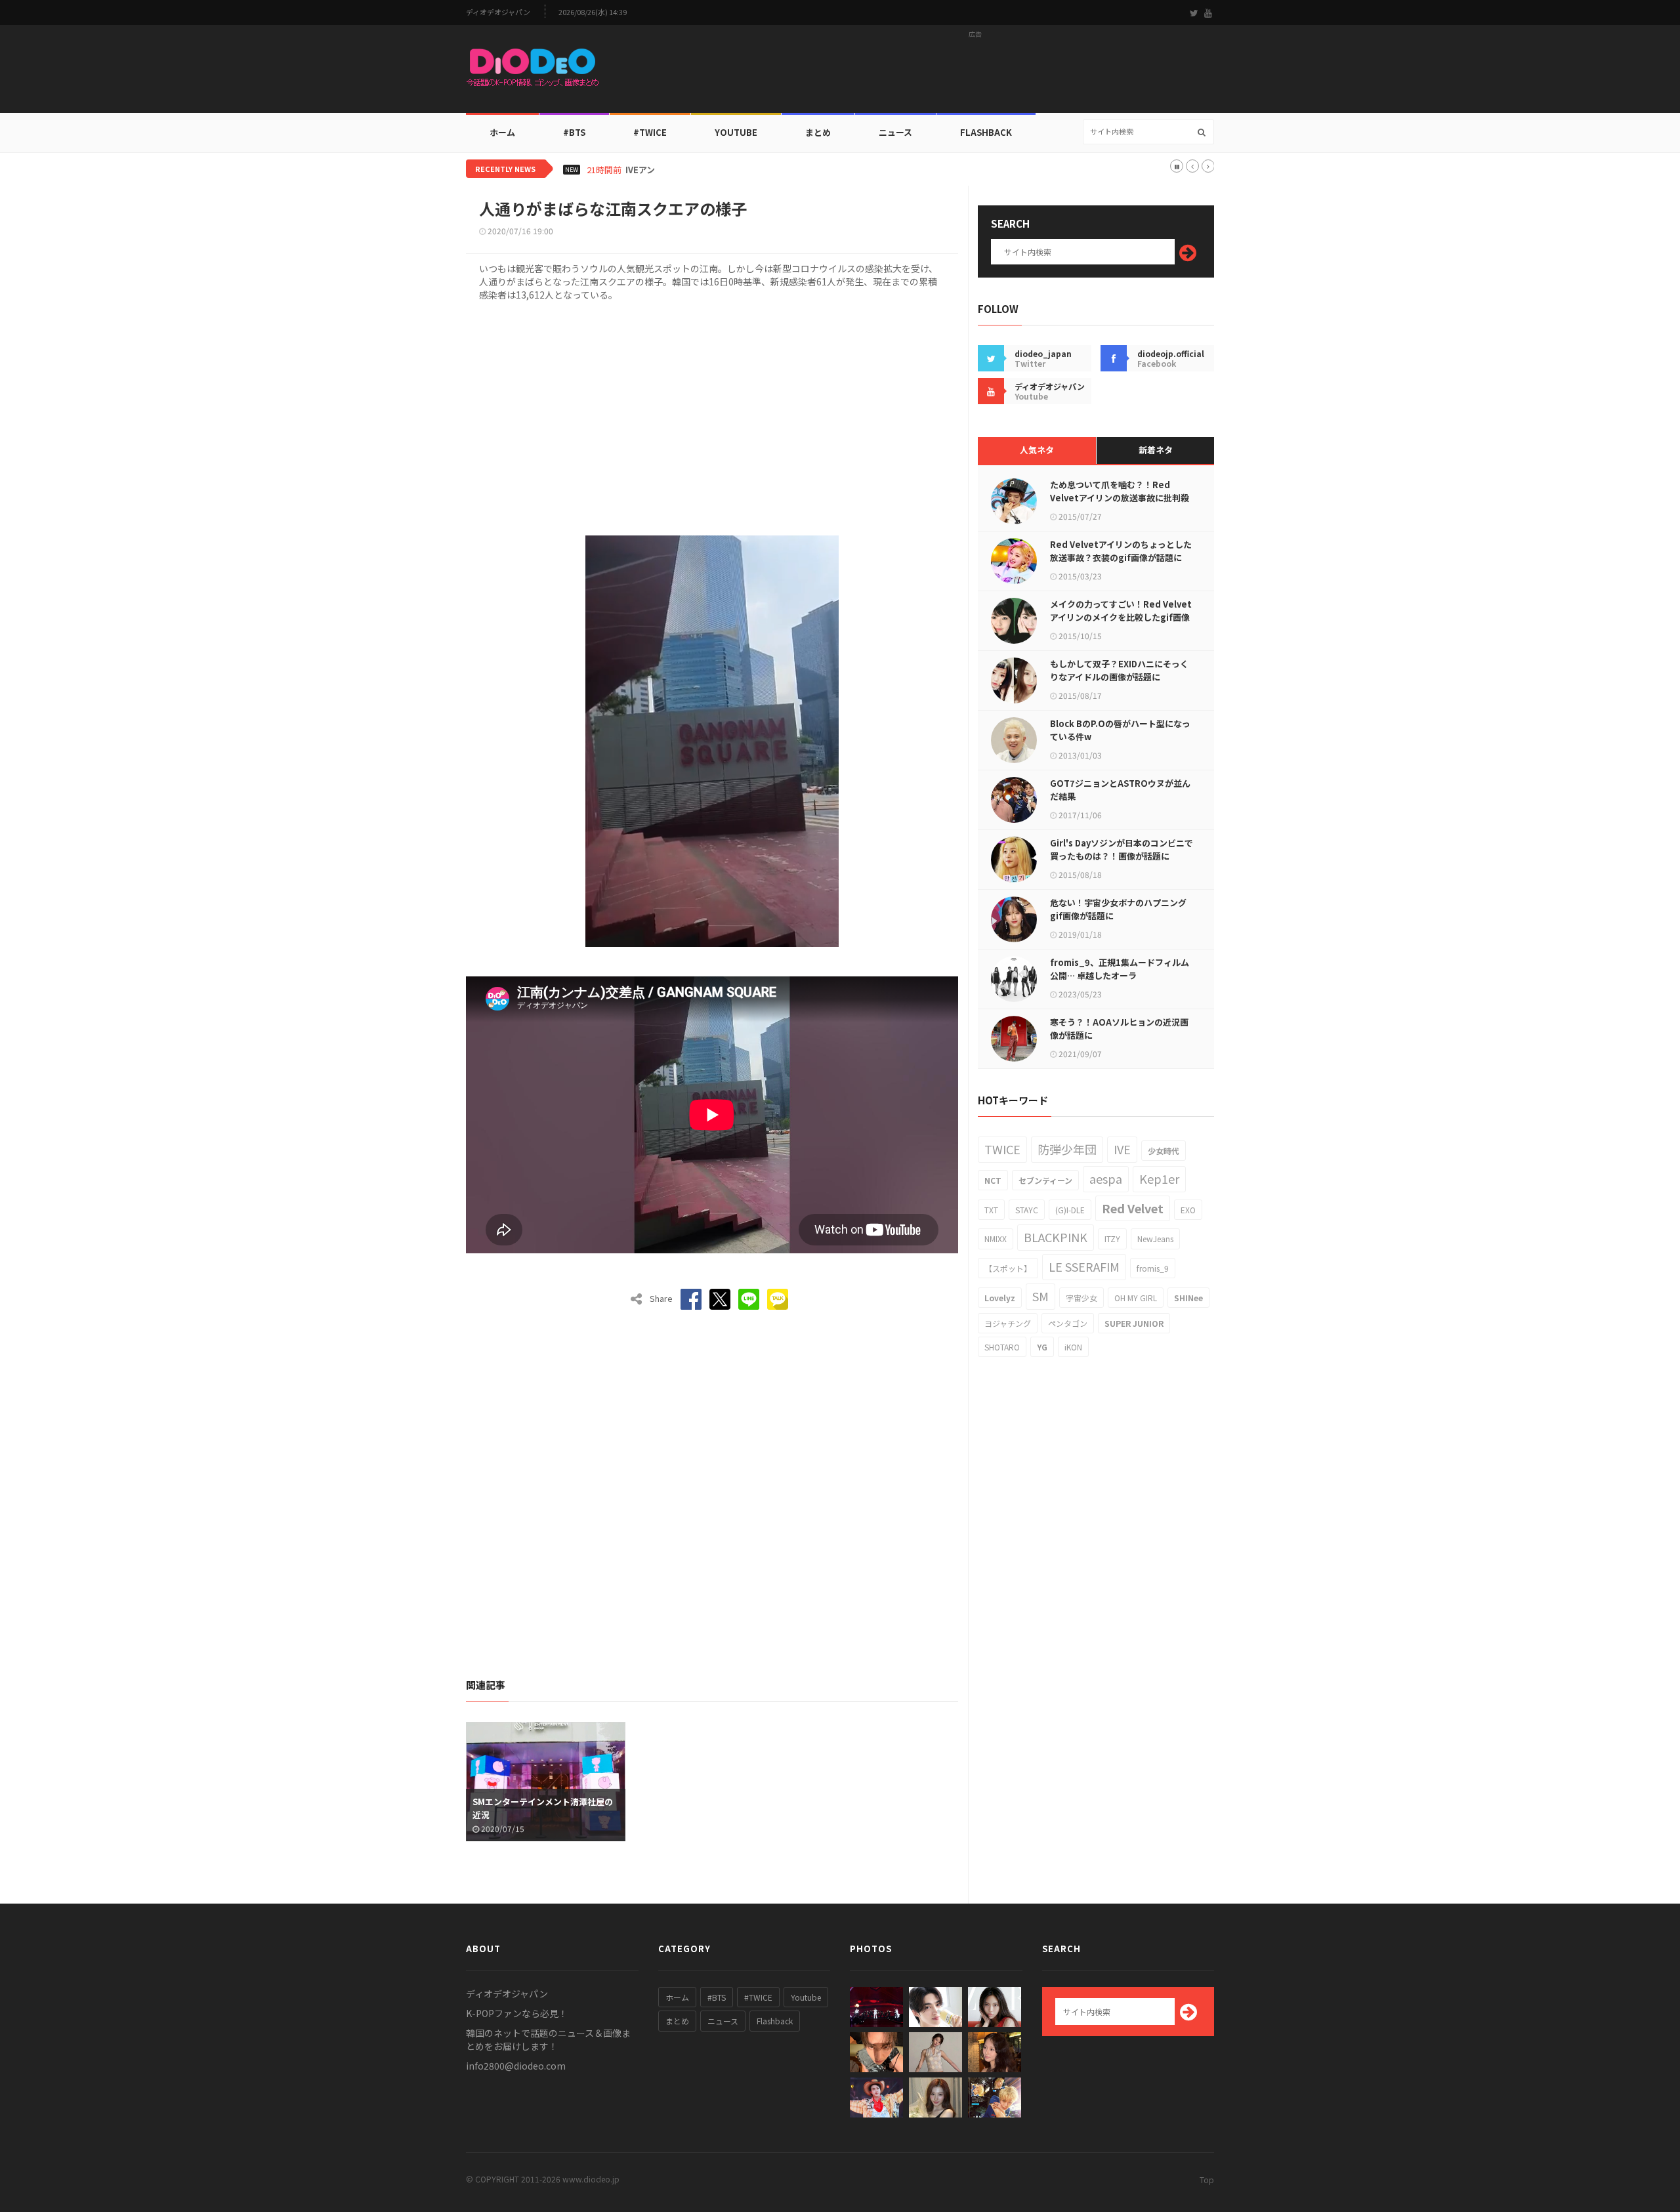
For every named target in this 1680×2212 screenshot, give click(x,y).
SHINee (1188, 1298)
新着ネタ (1156, 450)
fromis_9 (1153, 1268)
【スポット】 (1008, 1268)
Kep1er (1159, 1179)
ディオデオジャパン (498, 12)
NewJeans (1155, 1239)
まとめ (818, 132)
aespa (1106, 1179)
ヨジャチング (1008, 1323)
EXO (1188, 1210)
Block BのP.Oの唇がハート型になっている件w (1120, 730)
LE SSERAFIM (1084, 1266)
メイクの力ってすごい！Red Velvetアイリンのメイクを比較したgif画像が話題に (1121, 617)
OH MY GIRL (1136, 1298)
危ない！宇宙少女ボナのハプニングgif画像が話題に (1118, 909)
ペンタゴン (1068, 1323)
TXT (991, 1210)
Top (1207, 2180)
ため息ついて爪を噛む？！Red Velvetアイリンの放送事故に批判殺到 (1120, 498)
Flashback (986, 132)
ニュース (895, 132)
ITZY (1112, 1239)
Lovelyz (1000, 1298)
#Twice (650, 132)
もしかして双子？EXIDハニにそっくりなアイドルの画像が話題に (1119, 670)
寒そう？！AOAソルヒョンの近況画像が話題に (1119, 1029)
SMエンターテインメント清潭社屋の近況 (543, 1808)
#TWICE (758, 1997)
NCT (993, 1180)
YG (1042, 1347)
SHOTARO (1002, 1347)
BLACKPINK (1056, 1237)
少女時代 (1164, 1151)
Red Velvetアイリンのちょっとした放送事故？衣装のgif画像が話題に (1121, 551)
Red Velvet (1133, 1208)
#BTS (574, 132)
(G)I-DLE (1070, 1210)
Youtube (806, 1997)
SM (1040, 1296)
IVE (1122, 1149)
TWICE (1002, 1149)
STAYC (1027, 1210)
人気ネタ (1037, 450)
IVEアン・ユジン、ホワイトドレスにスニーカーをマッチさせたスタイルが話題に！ (785, 170)
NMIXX (996, 1239)
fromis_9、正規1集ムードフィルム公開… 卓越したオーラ (1120, 969)
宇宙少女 (1081, 1298)
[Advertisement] (975, 73)
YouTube (736, 132)
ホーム (502, 132)
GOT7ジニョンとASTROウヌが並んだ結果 (1120, 790)
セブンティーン (1045, 1180)
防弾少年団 (1067, 1149)
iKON (1073, 1347)
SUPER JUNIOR (1134, 1323)
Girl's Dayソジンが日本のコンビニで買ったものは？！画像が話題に (1122, 849)
